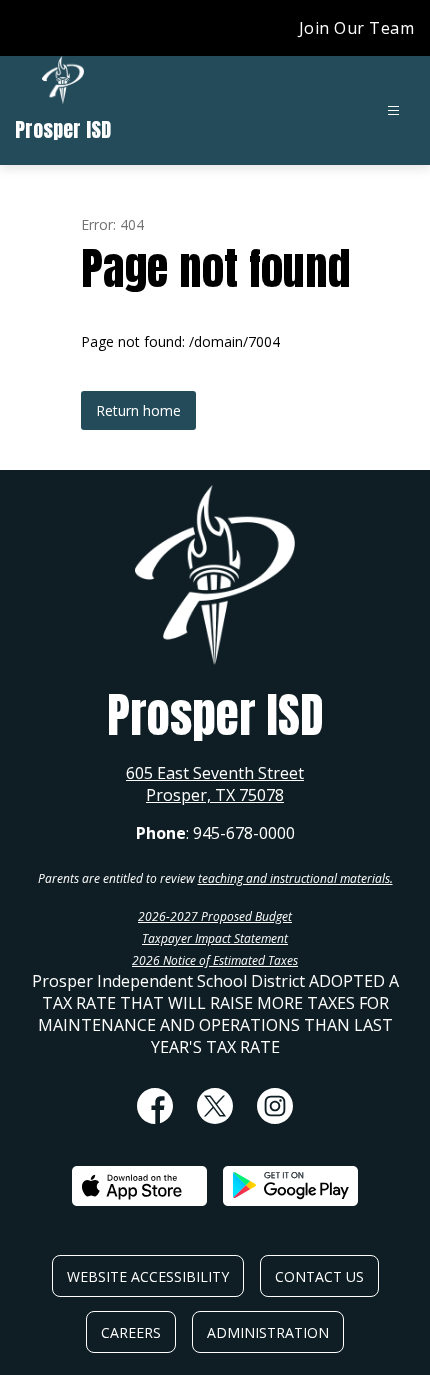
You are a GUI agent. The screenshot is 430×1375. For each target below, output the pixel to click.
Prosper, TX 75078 (215, 795)
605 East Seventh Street (215, 773)
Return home (138, 410)
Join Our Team (357, 28)
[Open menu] (393, 110)
